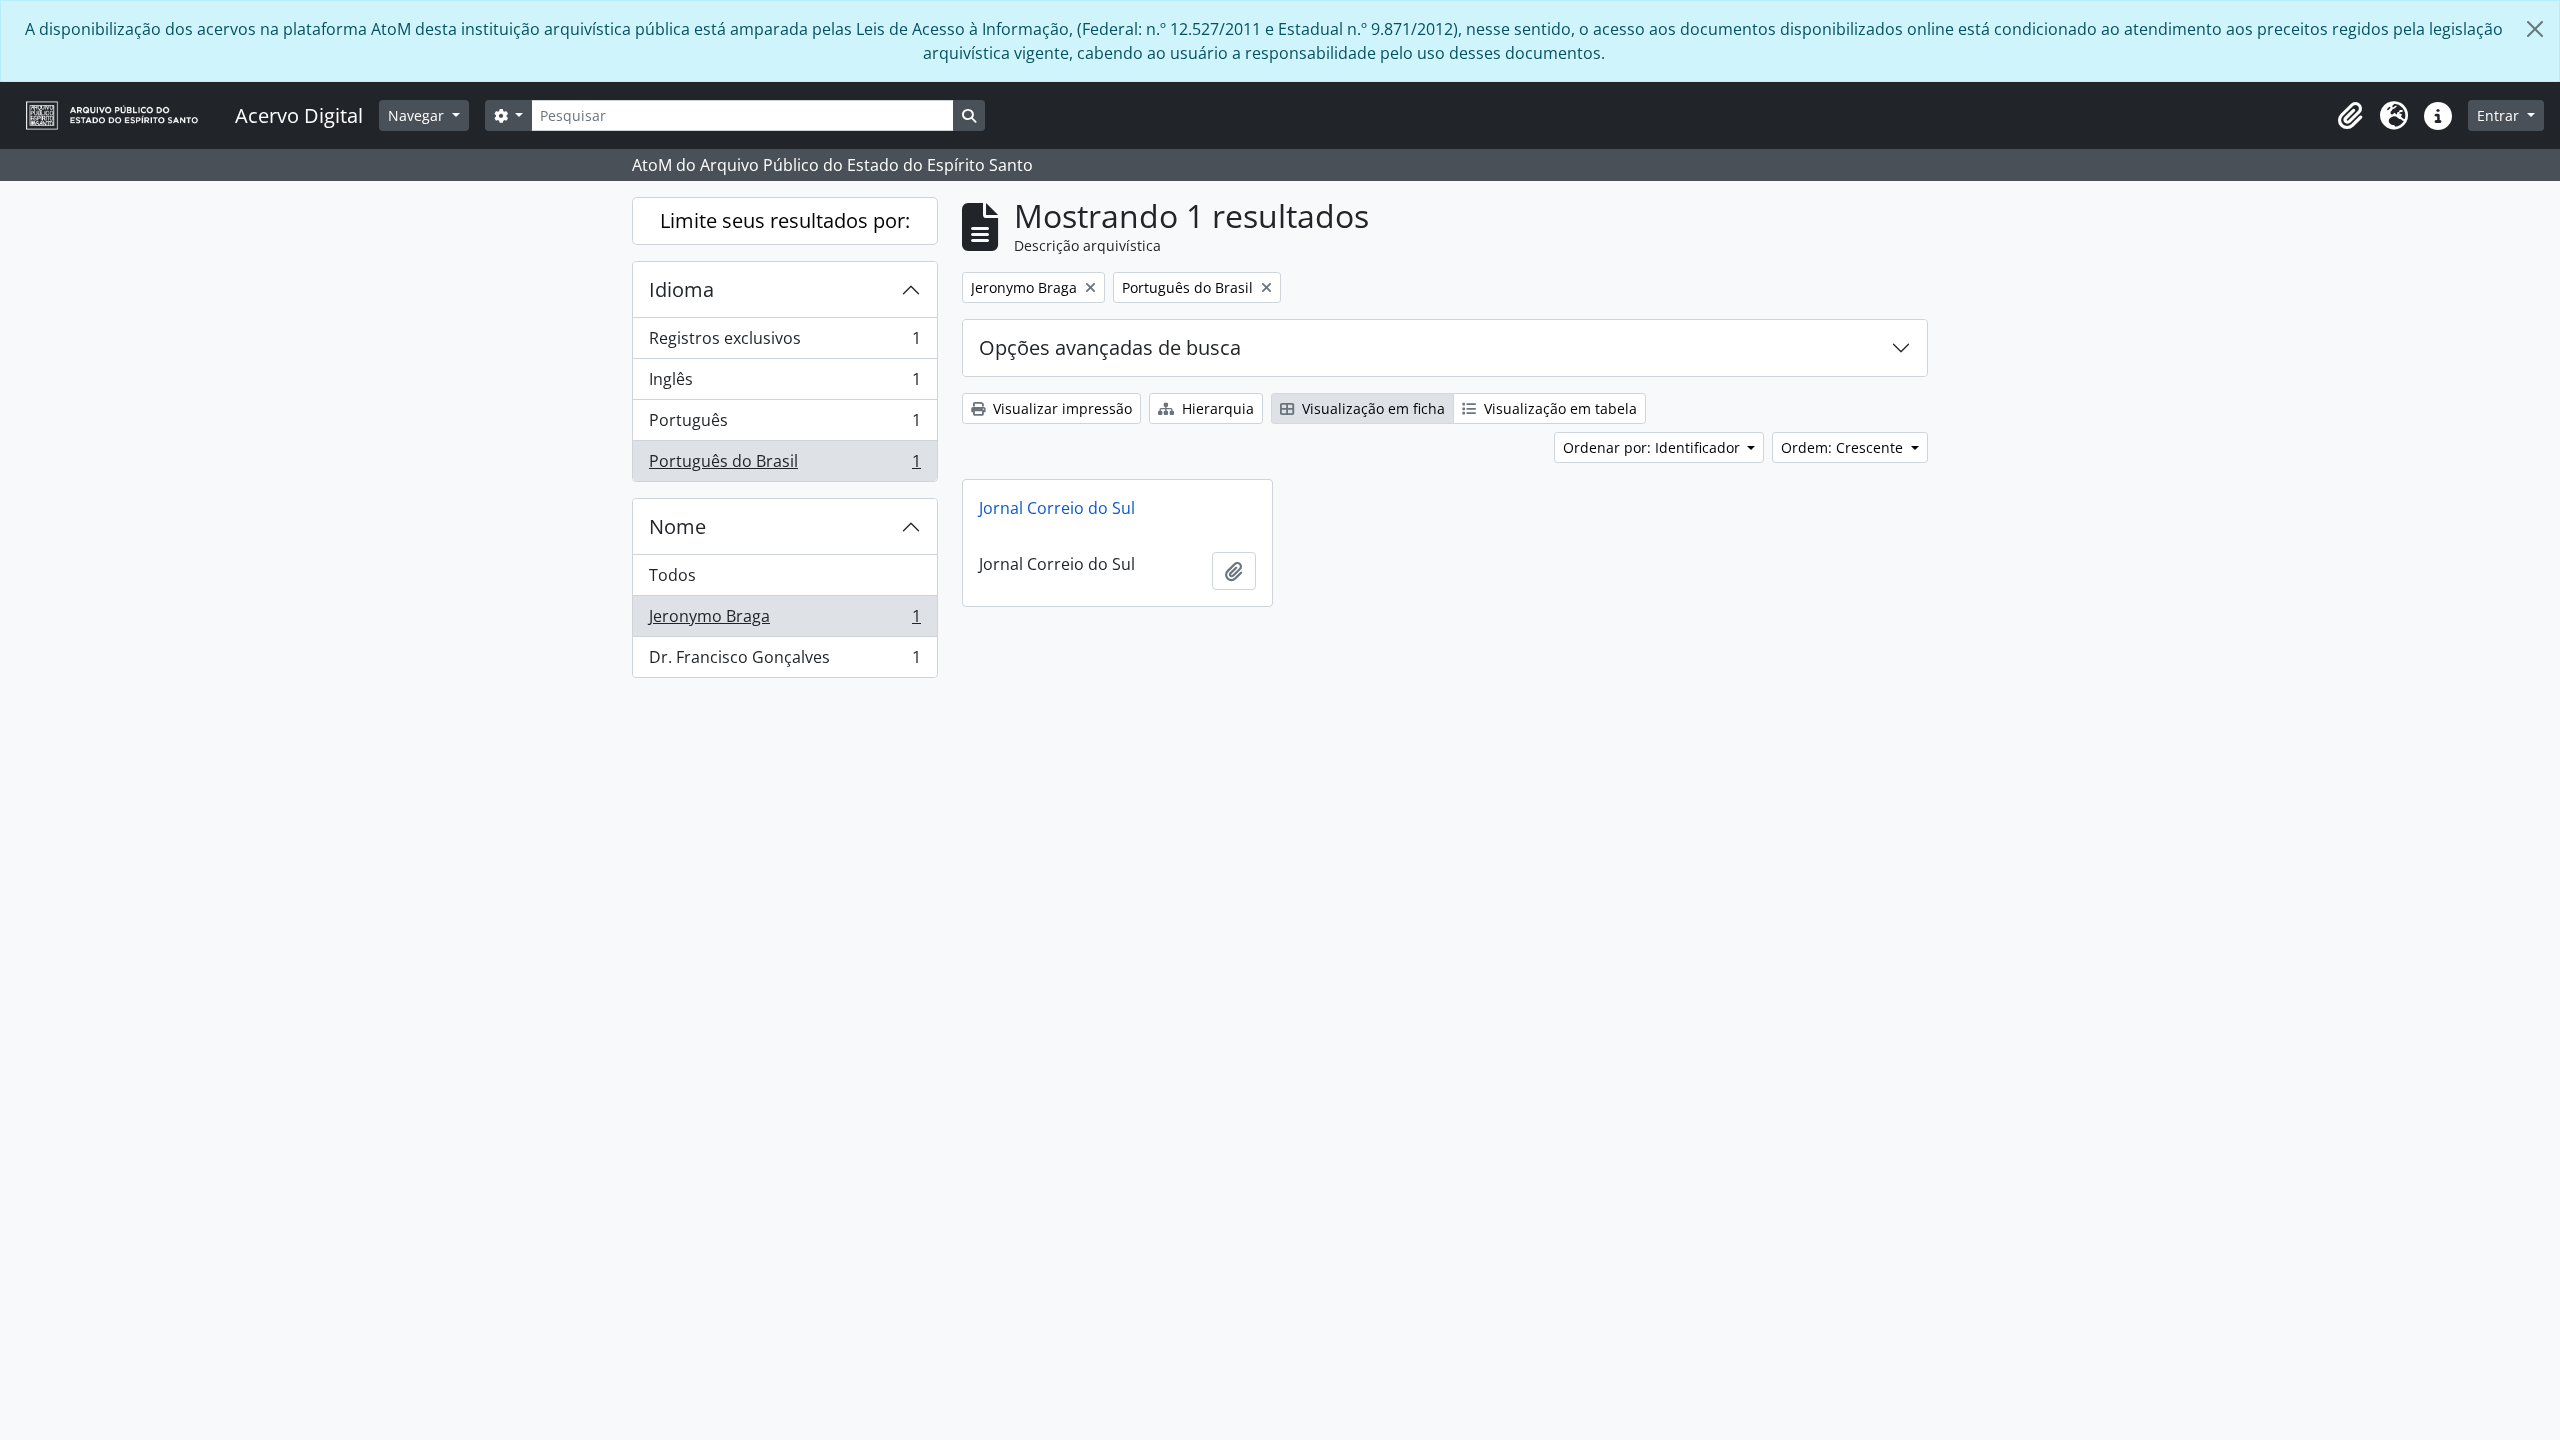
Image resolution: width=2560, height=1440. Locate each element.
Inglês (784, 384)
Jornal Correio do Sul (1057, 508)
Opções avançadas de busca (1110, 347)
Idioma (681, 289)
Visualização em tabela (1558, 408)
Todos (672, 575)
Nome (677, 526)
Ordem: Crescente (1844, 447)
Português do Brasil (784, 465)
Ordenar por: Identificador (1653, 447)
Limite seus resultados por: (785, 220)
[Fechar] (2535, 29)
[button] (2350, 116)
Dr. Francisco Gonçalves (784, 661)
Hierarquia (1216, 408)
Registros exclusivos (784, 343)
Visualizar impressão (1060, 408)
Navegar (418, 115)
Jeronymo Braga (784, 621)
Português (784, 425)
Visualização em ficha (1371, 408)
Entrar (2500, 115)
